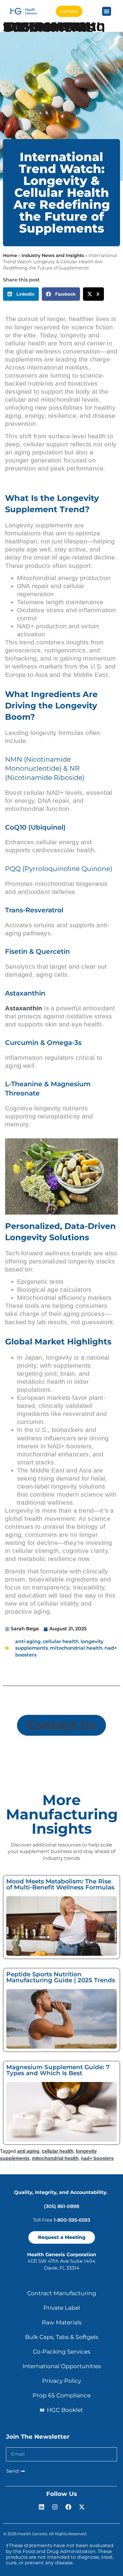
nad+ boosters (97, 2158)
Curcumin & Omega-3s (43, 1043)
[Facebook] (68, 2507)
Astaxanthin (25, 993)
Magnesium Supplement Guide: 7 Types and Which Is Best (58, 2070)
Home (10, 255)
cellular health (61, 1641)
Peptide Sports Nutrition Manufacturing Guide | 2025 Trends (61, 1977)
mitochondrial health (76, 1648)
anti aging (28, 1641)
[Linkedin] (41, 2507)
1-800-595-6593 (72, 2220)
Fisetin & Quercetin (37, 952)
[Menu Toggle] (107, 11)
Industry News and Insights (53, 255)
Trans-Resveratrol (34, 910)
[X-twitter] (82, 2507)
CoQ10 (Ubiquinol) (35, 827)
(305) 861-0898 (61, 2206)
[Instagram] (55, 2507)
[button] (21, 294)
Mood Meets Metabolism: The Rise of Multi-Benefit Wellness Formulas (60, 1884)
